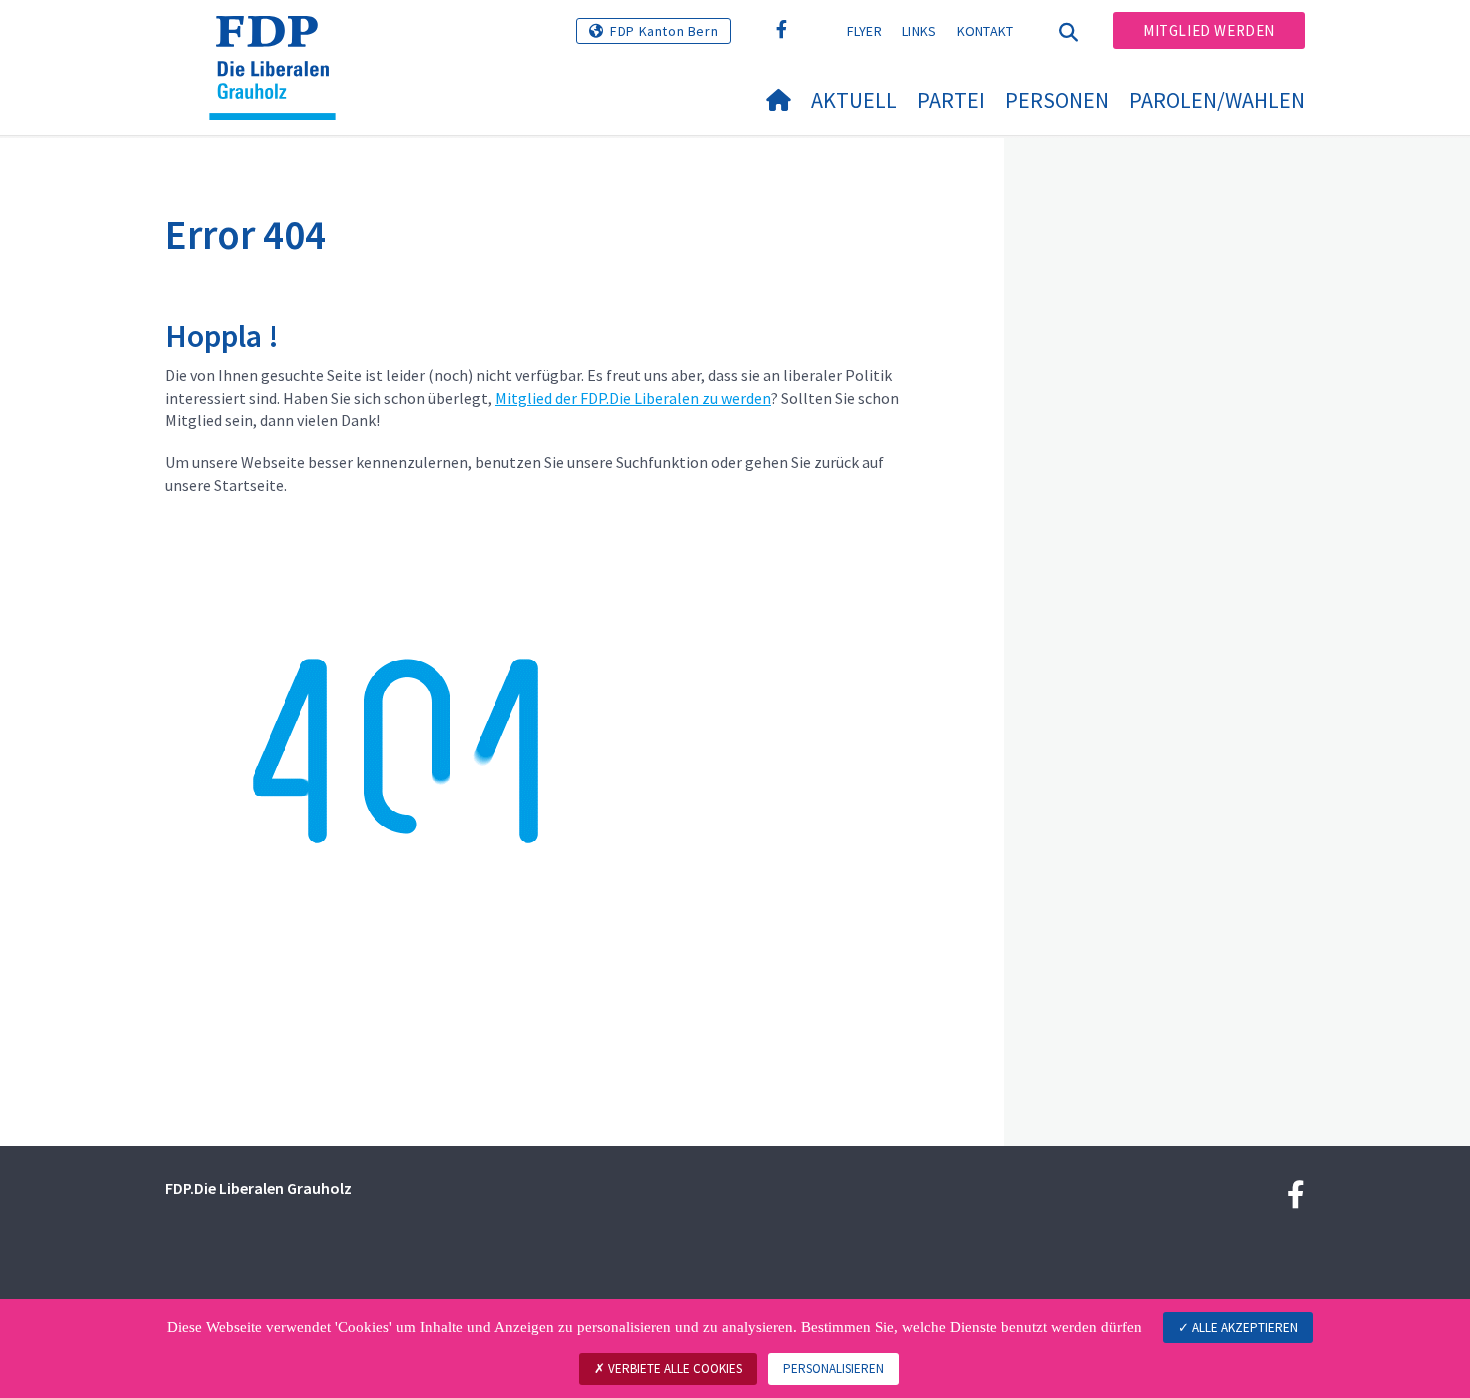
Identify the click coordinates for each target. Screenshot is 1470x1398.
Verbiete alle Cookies (673, 1368)
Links (919, 31)
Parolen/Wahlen (1217, 100)
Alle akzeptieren (1243, 1327)
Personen (1057, 100)
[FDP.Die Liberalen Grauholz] (280, 41)
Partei (951, 100)
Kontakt (985, 31)
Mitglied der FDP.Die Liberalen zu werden (633, 398)
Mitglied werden (1209, 30)
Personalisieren (833, 1368)
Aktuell (854, 100)
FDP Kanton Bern (664, 31)
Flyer (865, 31)
